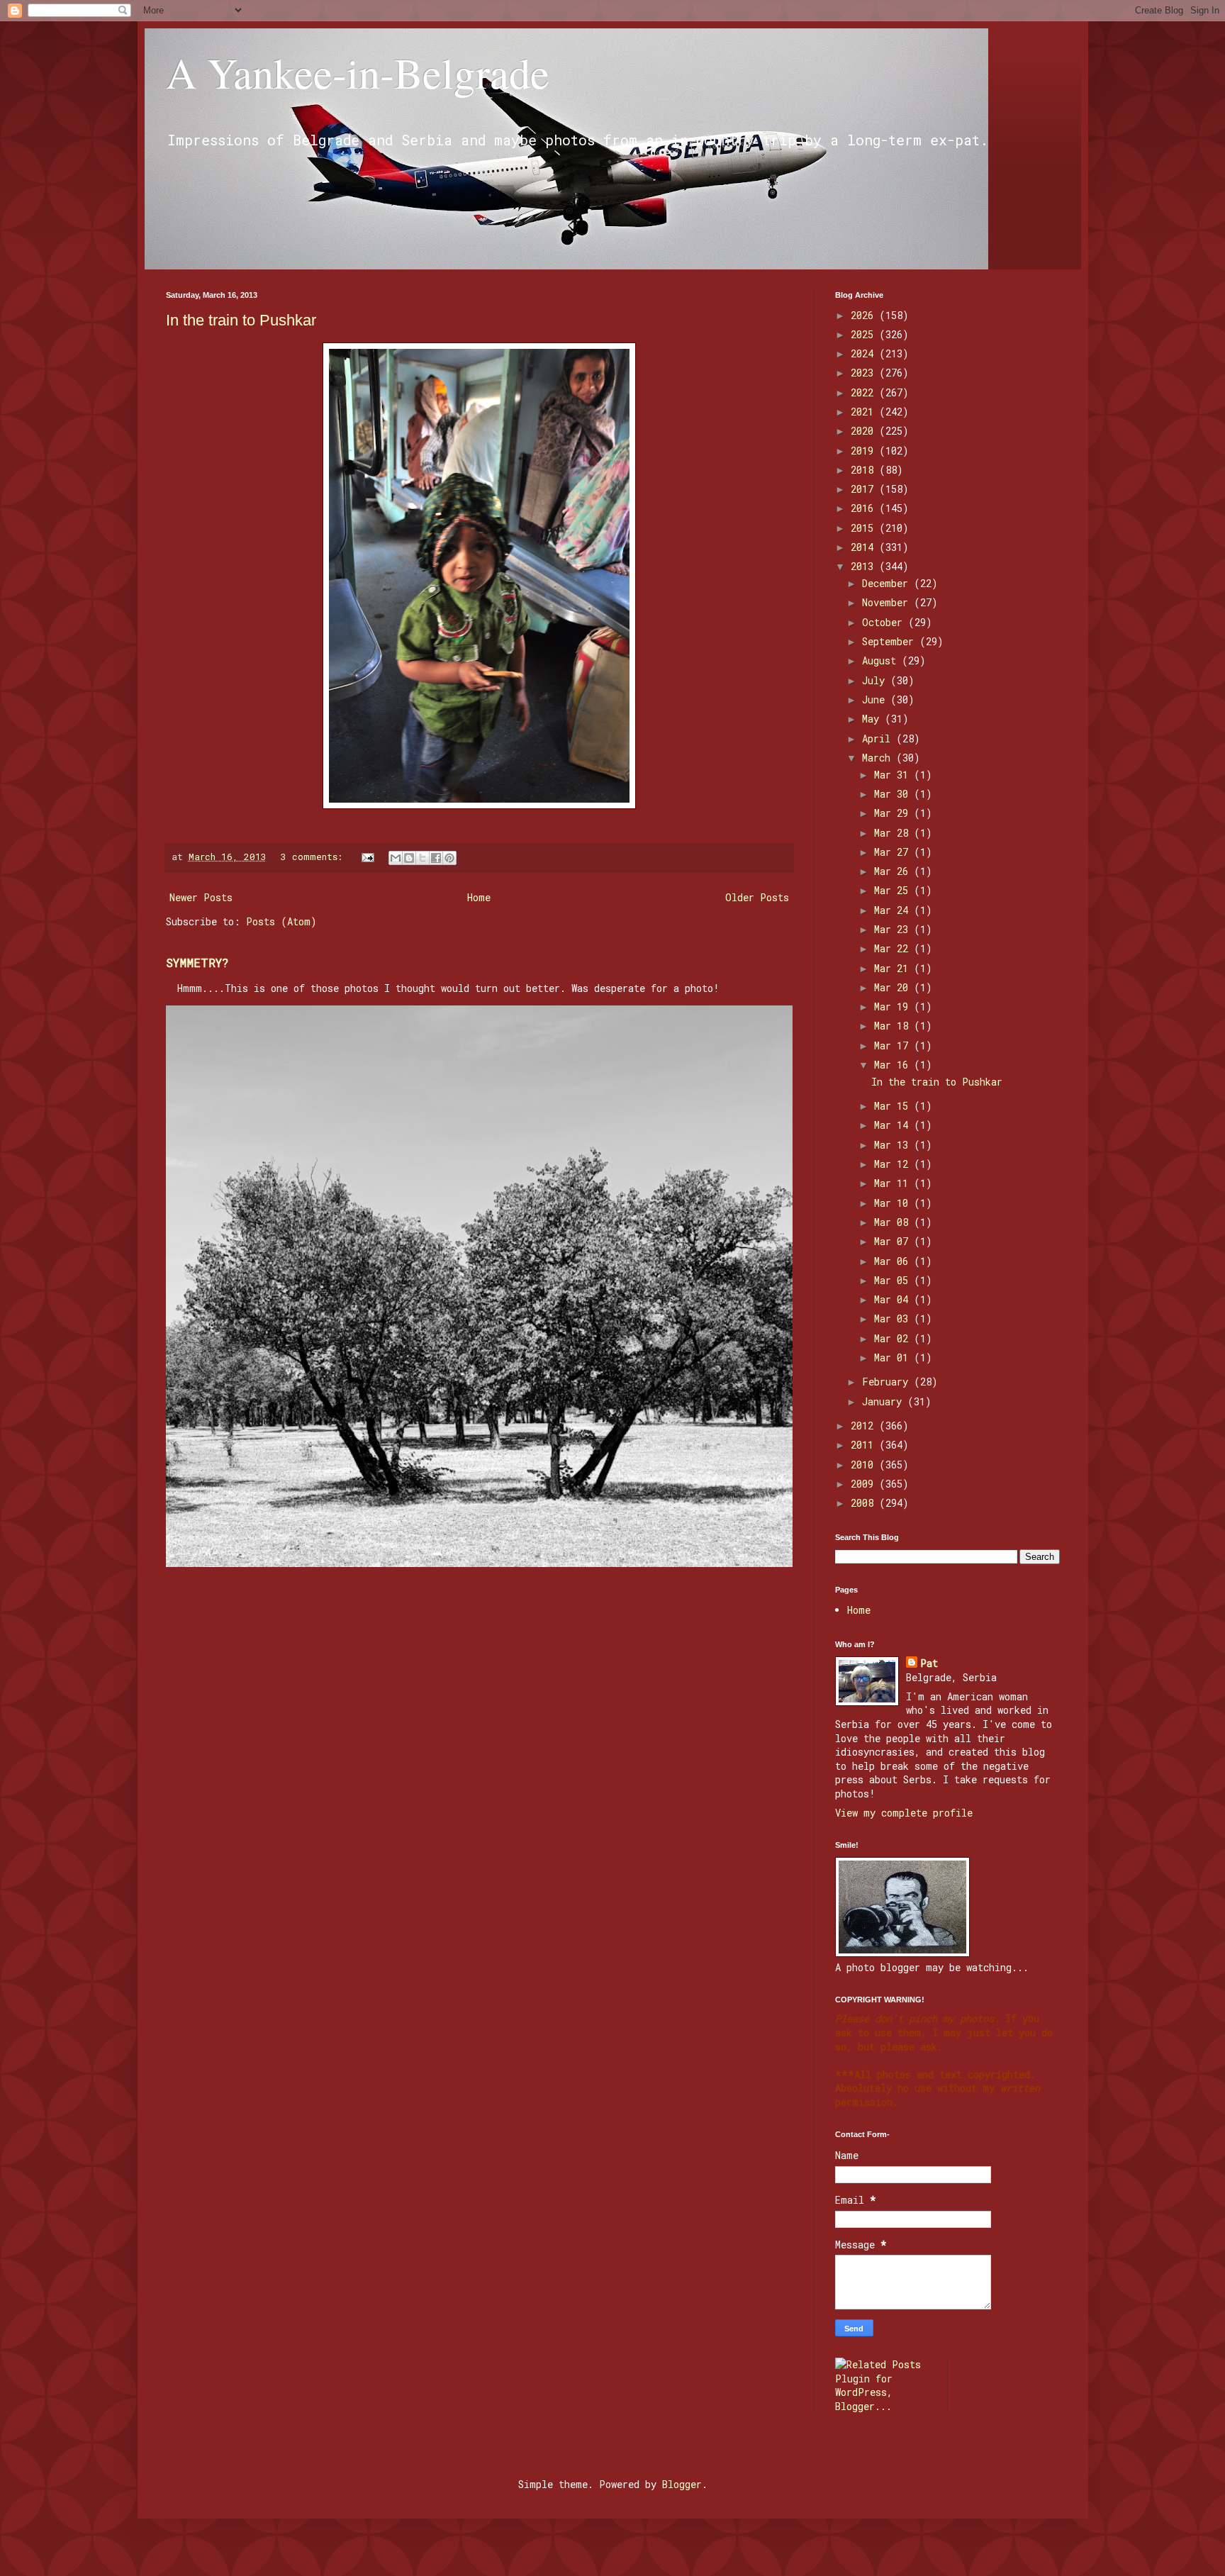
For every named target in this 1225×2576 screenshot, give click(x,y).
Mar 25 (894, 890)
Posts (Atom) (281, 921)
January (885, 1401)
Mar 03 (894, 1318)
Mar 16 (894, 1065)
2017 (865, 489)
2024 (865, 353)
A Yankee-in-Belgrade (358, 72)
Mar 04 (894, 1299)
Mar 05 (894, 1280)
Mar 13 (894, 1145)
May (873, 719)
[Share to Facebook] (436, 858)
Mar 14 (894, 1125)
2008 (865, 1503)
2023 (865, 373)
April (879, 738)
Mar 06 (894, 1261)
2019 (865, 451)
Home (479, 897)
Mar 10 (894, 1203)
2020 (865, 431)
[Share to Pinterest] (449, 858)
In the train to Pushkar (241, 320)
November (888, 602)
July (876, 680)
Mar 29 (894, 813)
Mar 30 (894, 794)
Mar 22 (894, 948)
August (882, 660)
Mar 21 (894, 968)
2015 (865, 528)
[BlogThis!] (409, 858)
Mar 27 (894, 852)
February (888, 1382)
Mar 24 (894, 910)
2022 (865, 392)
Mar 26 (894, 871)
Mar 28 (894, 833)
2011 (865, 1445)
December (888, 583)
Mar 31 (894, 775)
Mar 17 (894, 1046)
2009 (865, 1484)
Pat (929, 1663)
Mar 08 (894, 1222)
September (891, 641)
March (879, 758)
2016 (865, 508)
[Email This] (396, 858)
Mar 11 (894, 1183)
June (876, 699)
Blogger (682, 2484)
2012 (865, 1426)
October (885, 622)
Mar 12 (894, 1164)
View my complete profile (904, 1813)
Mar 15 (894, 1106)
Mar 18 (894, 1026)
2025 (865, 334)
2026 (865, 315)
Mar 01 (894, 1357)
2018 (865, 470)
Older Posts (757, 897)
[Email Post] (369, 857)
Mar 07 (894, 1241)
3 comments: (314, 857)
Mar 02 (894, 1338)
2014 (865, 547)
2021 (865, 412)
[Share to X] (423, 858)
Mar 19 (894, 1007)
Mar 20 (894, 987)
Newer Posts (201, 897)
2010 (865, 1465)
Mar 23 (894, 929)
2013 (865, 566)
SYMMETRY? (197, 963)
